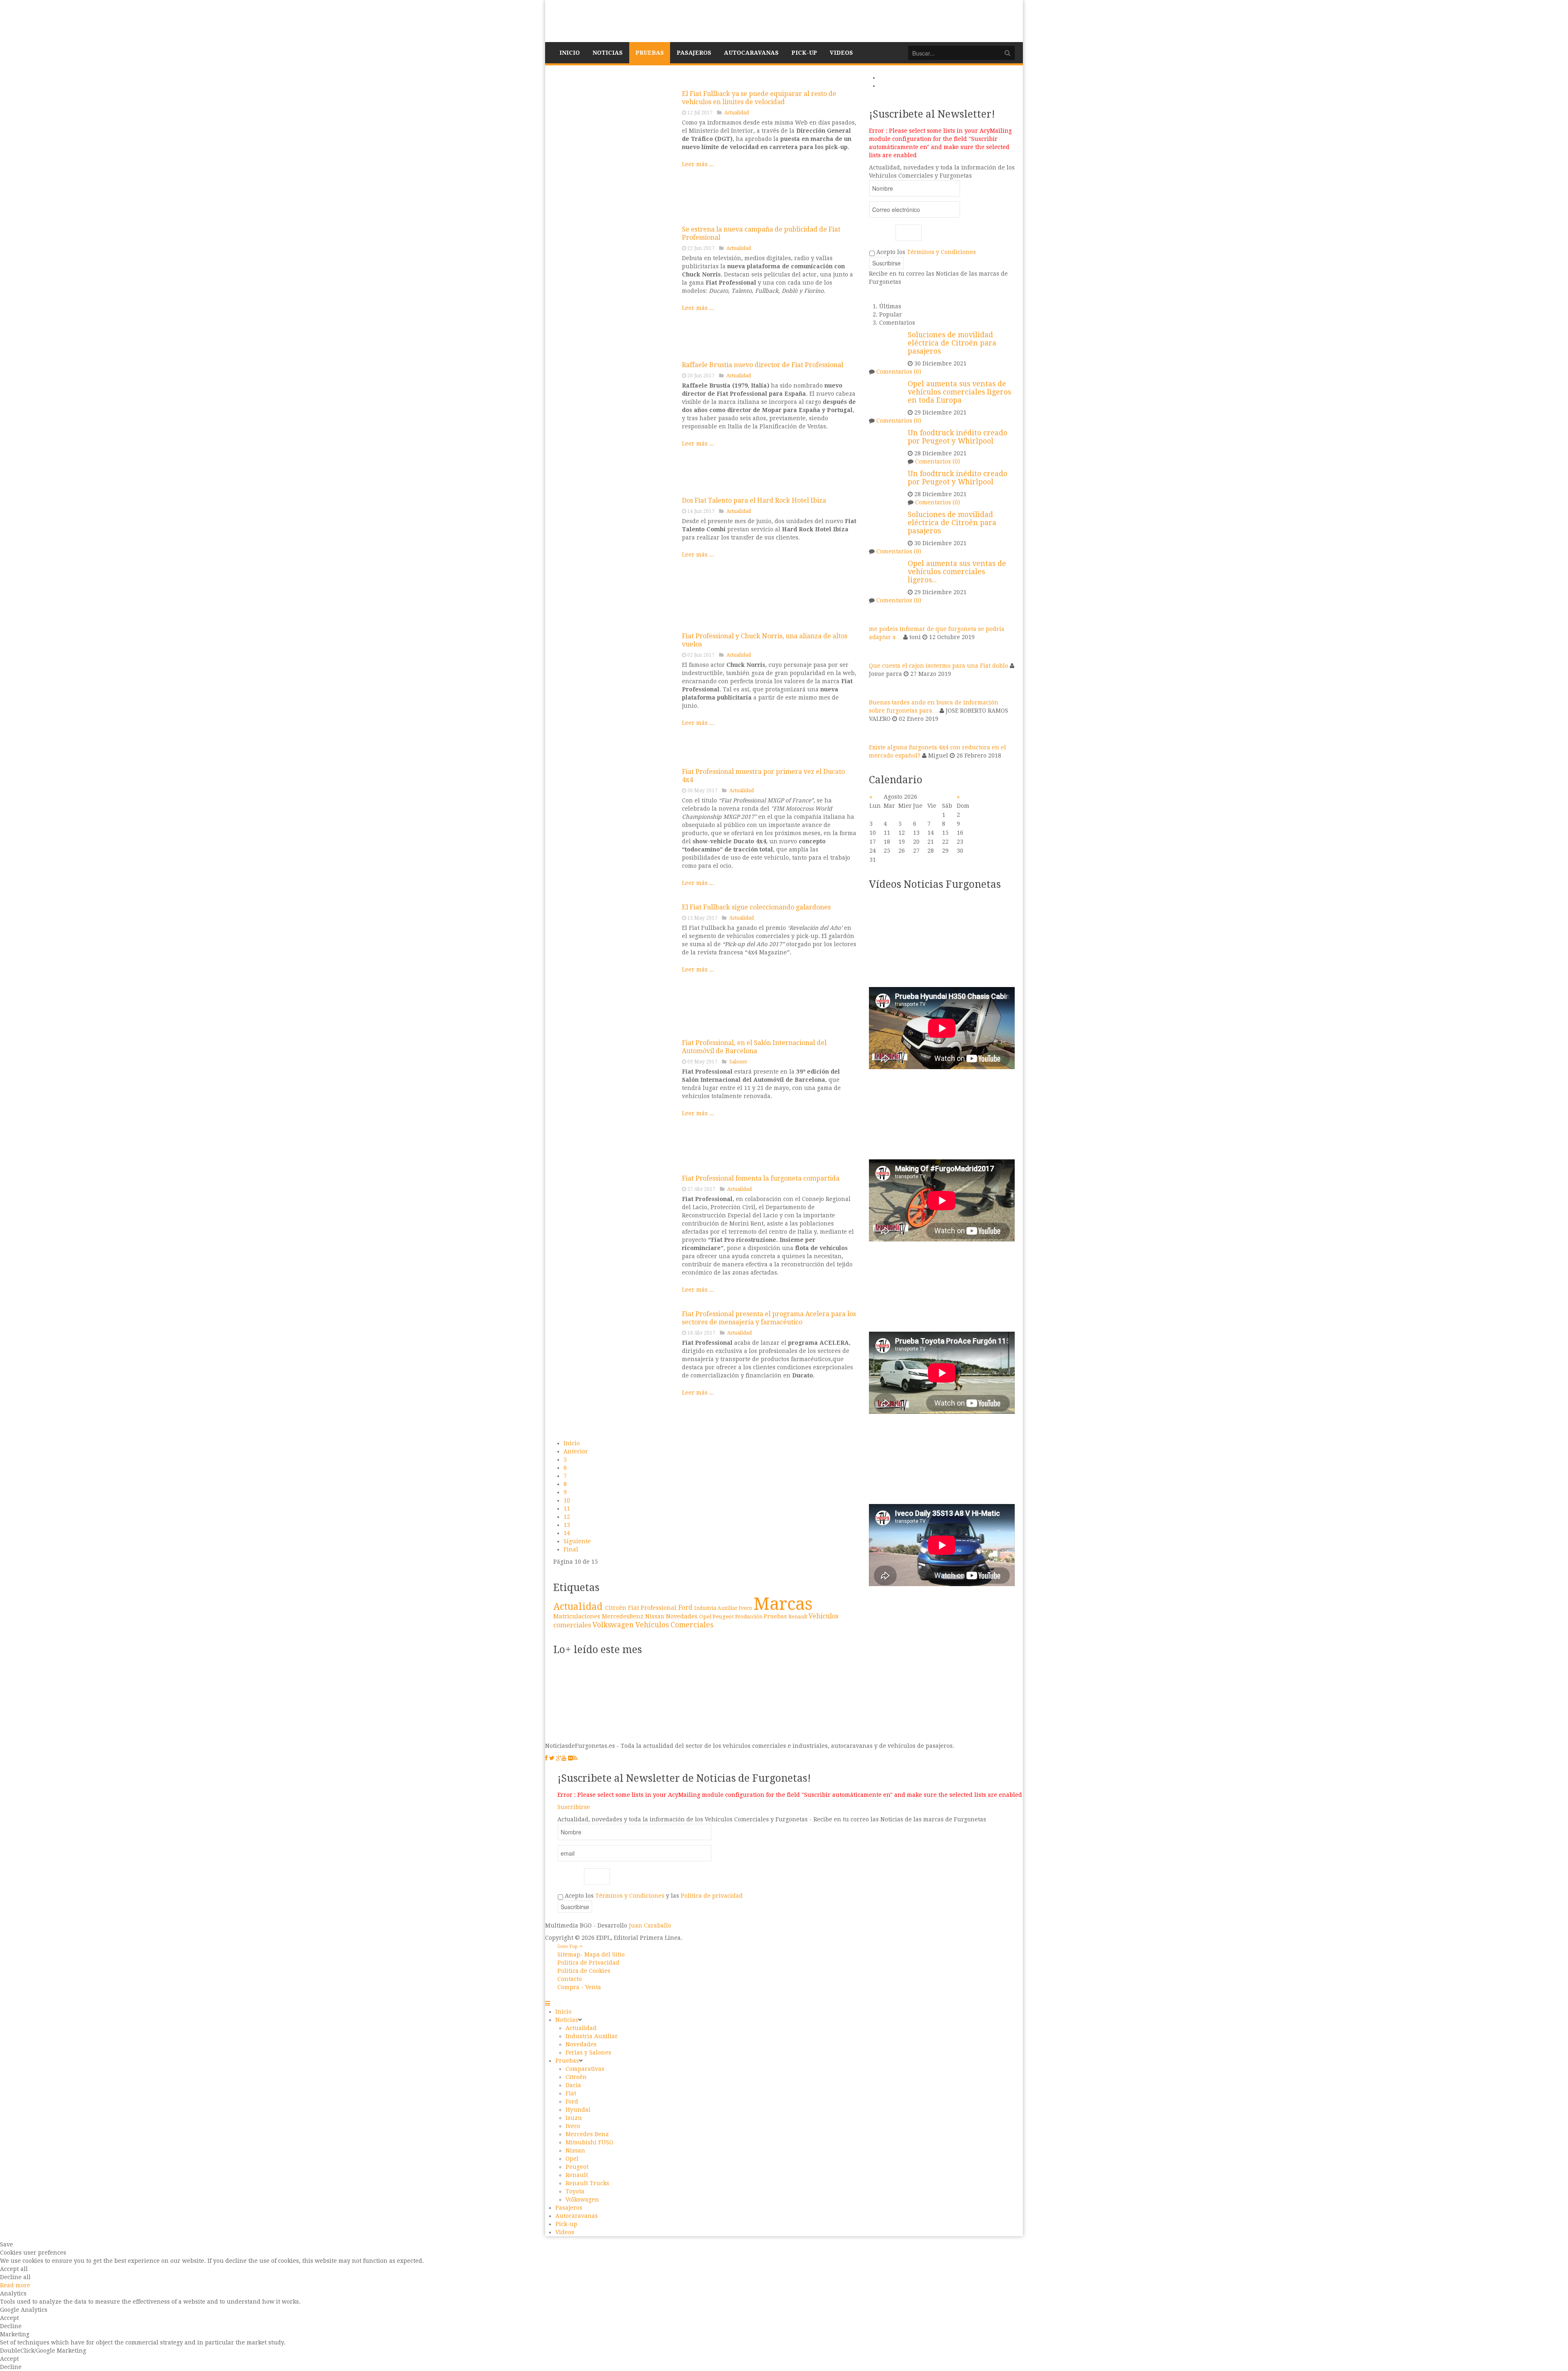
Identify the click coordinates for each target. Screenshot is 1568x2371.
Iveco (746, 1608)
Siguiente (577, 1541)
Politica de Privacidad (588, 1963)
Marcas (783, 1604)
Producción (749, 1617)
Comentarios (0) (899, 372)
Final (571, 1549)
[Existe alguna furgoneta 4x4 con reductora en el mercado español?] (879, 733)
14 (567, 1533)
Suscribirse (574, 1807)
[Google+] (559, 1758)
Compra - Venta (579, 1987)
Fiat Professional (653, 1608)
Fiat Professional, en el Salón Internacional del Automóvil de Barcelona (754, 1047)
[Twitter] (552, 1758)
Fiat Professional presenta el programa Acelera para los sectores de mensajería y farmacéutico (769, 1318)
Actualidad (737, 113)
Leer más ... (698, 164)
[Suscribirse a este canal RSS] (851, 78)
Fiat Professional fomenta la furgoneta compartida (761, 1178)
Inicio (572, 1443)
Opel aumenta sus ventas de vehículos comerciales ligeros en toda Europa (959, 392)
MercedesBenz (624, 1616)
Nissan (656, 1616)
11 (567, 1509)
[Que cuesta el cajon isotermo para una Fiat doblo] (879, 651)
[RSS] (575, 1758)
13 (567, 1525)
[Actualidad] (615, 286)
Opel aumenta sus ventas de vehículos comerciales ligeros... (957, 572)
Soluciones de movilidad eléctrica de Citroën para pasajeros (952, 343)
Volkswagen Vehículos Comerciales (653, 1625)
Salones (738, 1062)
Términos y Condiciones (941, 252)
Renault (798, 1617)
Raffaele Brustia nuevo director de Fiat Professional (763, 365)
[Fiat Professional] (615, 151)
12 (567, 1517)
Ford (686, 1608)
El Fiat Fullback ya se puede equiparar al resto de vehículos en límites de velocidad (759, 98)
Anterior (576, 1451)
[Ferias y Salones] (615, 1100)
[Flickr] (570, 1758)
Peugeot (724, 1616)
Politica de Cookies (584, 1971)
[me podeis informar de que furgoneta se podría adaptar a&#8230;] (879, 614)
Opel (706, 1617)
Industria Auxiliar (716, 1608)
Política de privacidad (712, 1896)
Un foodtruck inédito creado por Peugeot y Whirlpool (958, 437)
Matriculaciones (578, 1616)
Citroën (617, 1608)
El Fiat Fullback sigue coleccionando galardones (756, 907)
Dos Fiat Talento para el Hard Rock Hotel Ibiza (754, 500)
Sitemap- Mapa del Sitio (591, 1954)
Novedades (683, 1616)
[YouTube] (564, 1758)
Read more (15, 2285)
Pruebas (776, 1616)
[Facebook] (546, 1758)
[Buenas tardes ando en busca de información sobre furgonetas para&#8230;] (879, 688)
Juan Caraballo (650, 1925)
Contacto (570, 1979)
